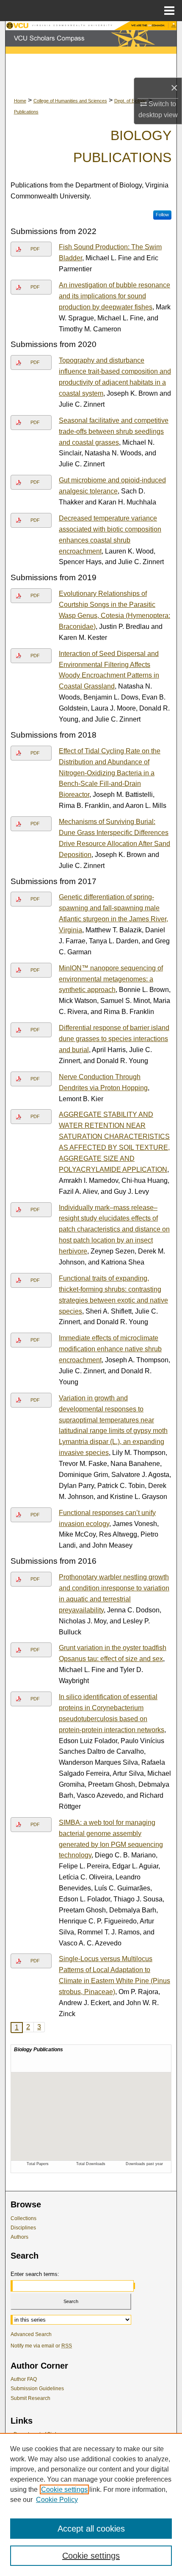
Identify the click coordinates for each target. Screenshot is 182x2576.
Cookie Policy (57, 2500)
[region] (91, 2504)
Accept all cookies (91, 2529)
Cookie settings (64, 2489)
